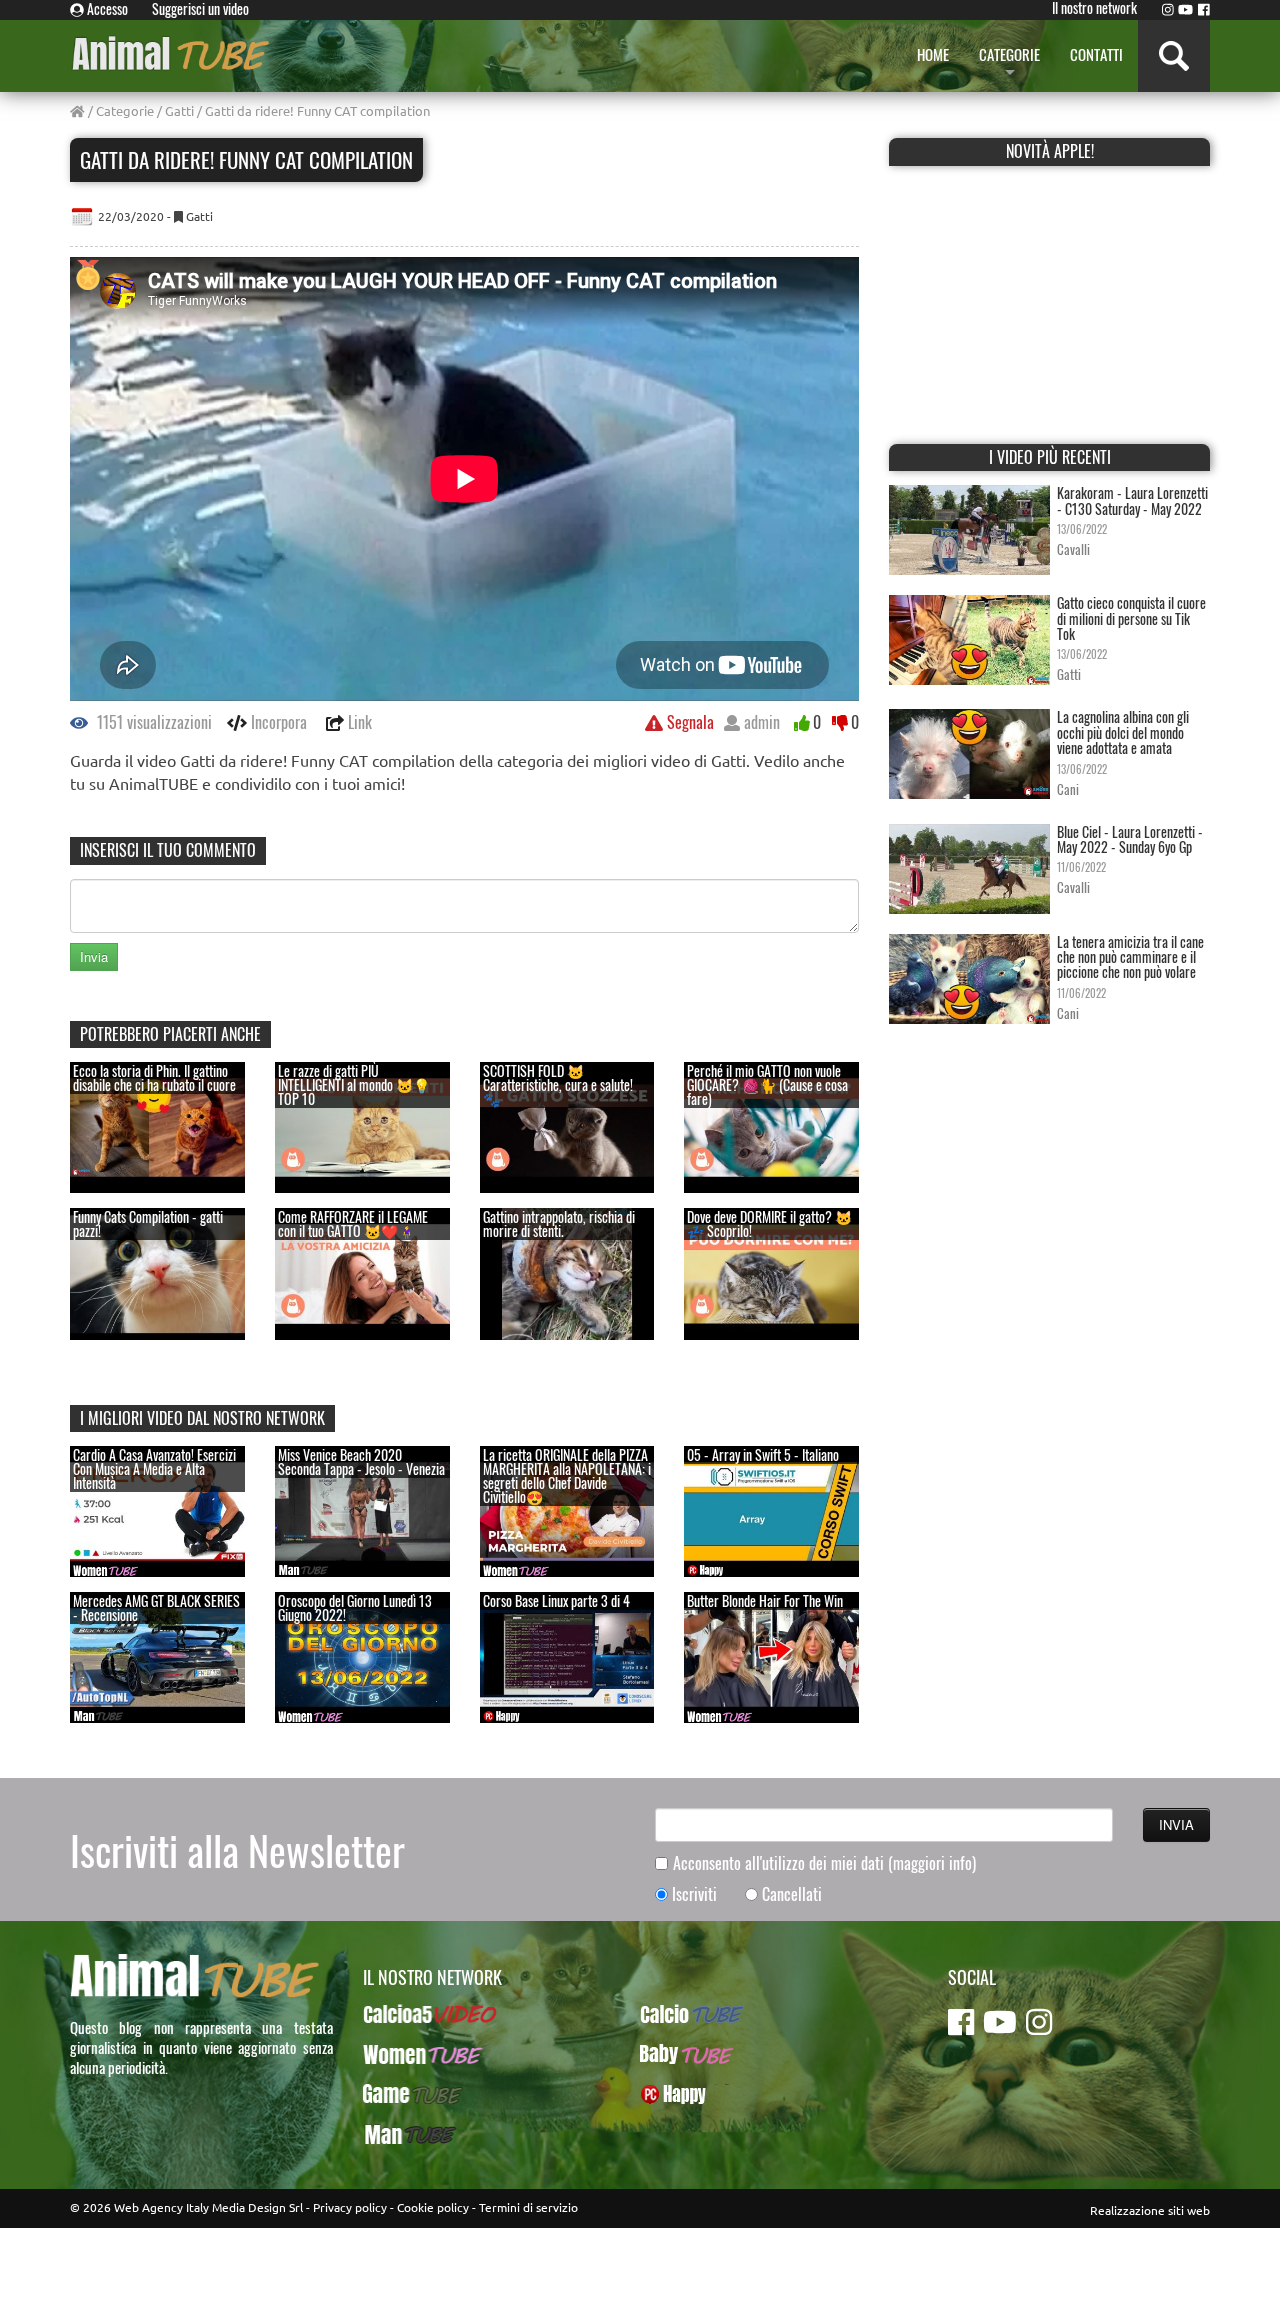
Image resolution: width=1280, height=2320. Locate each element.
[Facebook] (1204, 9)
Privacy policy (350, 2207)
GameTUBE (395, 2094)
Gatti (179, 110)
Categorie (125, 110)
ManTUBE (391, 2134)
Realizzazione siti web (1150, 2210)
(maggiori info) (932, 1863)
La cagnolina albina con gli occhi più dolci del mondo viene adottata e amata (1123, 732)
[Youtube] (1185, 9)
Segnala (688, 722)
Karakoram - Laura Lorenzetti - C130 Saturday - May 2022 (1132, 500)
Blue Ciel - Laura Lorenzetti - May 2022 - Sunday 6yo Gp (1130, 839)
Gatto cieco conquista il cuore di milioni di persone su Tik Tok (1131, 618)
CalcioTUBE (674, 2014)
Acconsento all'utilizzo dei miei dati (824, 1863)
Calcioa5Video (405, 2014)
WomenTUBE (400, 2054)
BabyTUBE (669, 2054)
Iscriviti (694, 1894)
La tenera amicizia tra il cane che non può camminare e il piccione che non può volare (1130, 957)
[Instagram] (1168, 9)
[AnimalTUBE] (172, 52)
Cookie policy (433, 2207)
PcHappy (665, 2094)
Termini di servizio (528, 2207)
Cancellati (792, 1894)
